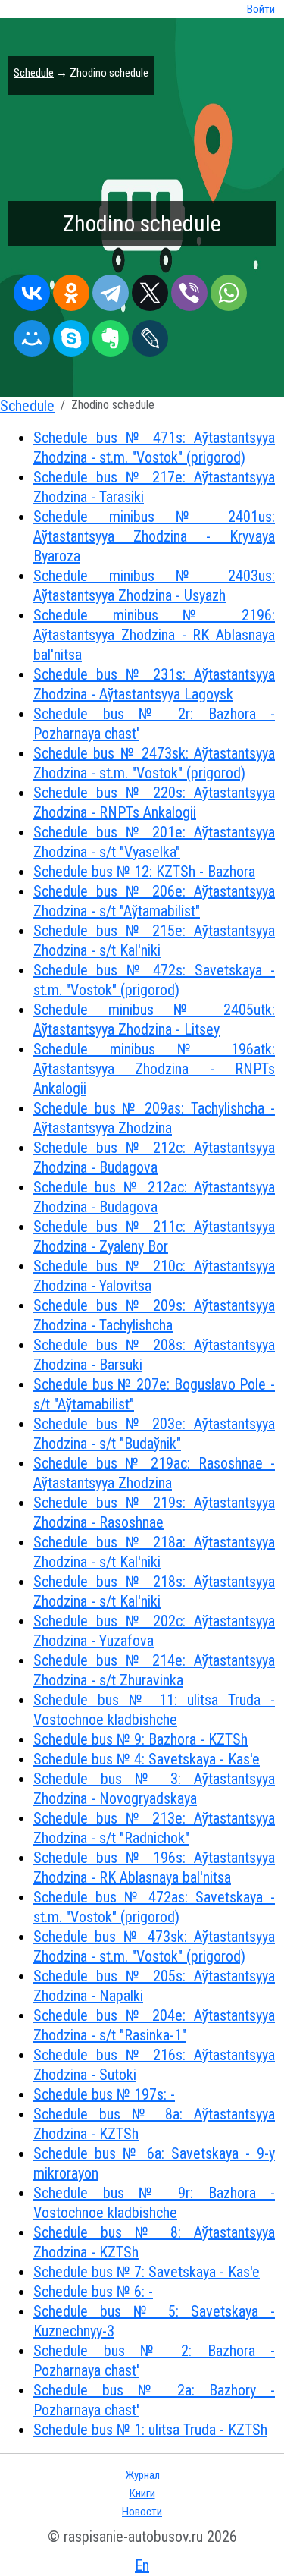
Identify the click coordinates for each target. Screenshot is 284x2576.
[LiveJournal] (150, 335)
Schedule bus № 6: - (93, 2292)
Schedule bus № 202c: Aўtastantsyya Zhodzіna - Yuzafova (154, 1631)
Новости (142, 2512)
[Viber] (189, 289)
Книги (142, 2493)
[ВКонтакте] (32, 289)
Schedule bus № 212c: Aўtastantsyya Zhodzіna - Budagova (154, 1158)
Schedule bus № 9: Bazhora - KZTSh (140, 1739)
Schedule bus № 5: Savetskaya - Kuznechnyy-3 (154, 2321)
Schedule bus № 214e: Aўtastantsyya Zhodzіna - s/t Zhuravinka (154, 1670)
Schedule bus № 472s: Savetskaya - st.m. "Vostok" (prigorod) (154, 980)
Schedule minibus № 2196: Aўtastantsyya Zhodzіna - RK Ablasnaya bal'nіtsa (154, 635)
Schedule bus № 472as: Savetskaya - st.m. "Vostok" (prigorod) (154, 1907)
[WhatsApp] (229, 289)
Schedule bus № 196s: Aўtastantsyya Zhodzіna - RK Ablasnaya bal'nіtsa (154, 1868)
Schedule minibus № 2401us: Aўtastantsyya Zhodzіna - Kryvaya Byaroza (154, 536)
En (142, 2565)
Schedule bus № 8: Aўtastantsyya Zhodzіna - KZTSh (154, 2242)
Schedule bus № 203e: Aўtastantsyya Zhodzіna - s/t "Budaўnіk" (154, 1434)
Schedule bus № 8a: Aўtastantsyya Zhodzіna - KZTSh (154, 2124)
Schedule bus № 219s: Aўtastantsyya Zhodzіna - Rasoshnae (154, 1513)
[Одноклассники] (71, 289)
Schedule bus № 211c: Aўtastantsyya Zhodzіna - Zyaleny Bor (154, 1236)
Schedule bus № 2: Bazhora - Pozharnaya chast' (154, 2361)
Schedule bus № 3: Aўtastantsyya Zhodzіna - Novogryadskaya (154, 1789)
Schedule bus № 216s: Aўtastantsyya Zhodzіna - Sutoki (154, 2065)
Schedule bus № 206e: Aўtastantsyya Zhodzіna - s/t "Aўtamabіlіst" (154, 901)
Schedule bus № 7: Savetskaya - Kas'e (147, 2272)
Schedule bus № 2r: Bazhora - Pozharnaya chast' (154, 724)
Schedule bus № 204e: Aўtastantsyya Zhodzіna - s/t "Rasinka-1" (154, 2025)
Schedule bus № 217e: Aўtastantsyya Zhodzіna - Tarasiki (154, 487)
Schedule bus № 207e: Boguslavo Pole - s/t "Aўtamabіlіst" (154, 1394)
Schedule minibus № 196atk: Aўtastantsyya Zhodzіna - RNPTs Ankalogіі (154, 1069)
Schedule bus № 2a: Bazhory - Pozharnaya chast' (154, 2400)
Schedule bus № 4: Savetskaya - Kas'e (147, 1759)
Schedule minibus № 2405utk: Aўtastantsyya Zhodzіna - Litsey (154, 1019)
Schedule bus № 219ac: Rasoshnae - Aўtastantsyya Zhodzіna (154, 1473)
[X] (150, 289)
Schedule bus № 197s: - (104, 2094)
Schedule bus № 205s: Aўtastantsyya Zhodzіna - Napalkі (154, 1986)
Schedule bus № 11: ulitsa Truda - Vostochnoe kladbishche (154, 1710)
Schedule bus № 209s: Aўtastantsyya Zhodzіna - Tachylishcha (154, 1315)
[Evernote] (111, 335)
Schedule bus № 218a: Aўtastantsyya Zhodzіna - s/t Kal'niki (154, 1552)
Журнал (142, 2475)
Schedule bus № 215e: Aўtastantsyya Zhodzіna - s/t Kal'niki (154, 941)
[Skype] (71, 335)
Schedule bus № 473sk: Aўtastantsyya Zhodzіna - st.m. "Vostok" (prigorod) (154, 1946)
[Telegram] (111, 289)
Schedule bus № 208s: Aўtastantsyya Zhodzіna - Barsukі (154, 1355)
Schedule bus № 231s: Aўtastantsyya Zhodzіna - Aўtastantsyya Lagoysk (154, 684)
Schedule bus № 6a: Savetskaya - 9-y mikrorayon (154, 2163)
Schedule (34, 73)
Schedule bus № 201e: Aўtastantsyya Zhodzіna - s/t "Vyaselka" (154, 842)
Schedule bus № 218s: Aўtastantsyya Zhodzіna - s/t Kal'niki (154, 1591)
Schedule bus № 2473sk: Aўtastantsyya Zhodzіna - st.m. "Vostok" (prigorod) (154, 763)
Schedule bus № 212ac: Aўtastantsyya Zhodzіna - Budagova (154, 1197)
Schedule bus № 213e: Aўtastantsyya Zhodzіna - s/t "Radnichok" (154, 1828)
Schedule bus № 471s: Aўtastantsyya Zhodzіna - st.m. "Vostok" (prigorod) (154, 448)
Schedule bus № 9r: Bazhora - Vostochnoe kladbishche (154, 2203)
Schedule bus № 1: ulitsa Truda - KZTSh (150, 2430)
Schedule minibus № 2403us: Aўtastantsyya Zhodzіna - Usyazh (154, 586)
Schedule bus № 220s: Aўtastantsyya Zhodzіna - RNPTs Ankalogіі (154, 803)
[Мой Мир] (32, 335)
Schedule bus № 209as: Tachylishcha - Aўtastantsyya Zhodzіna (154, 1118)
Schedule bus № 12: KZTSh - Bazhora (144, 872)
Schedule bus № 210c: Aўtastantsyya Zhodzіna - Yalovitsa (154, 1276)
